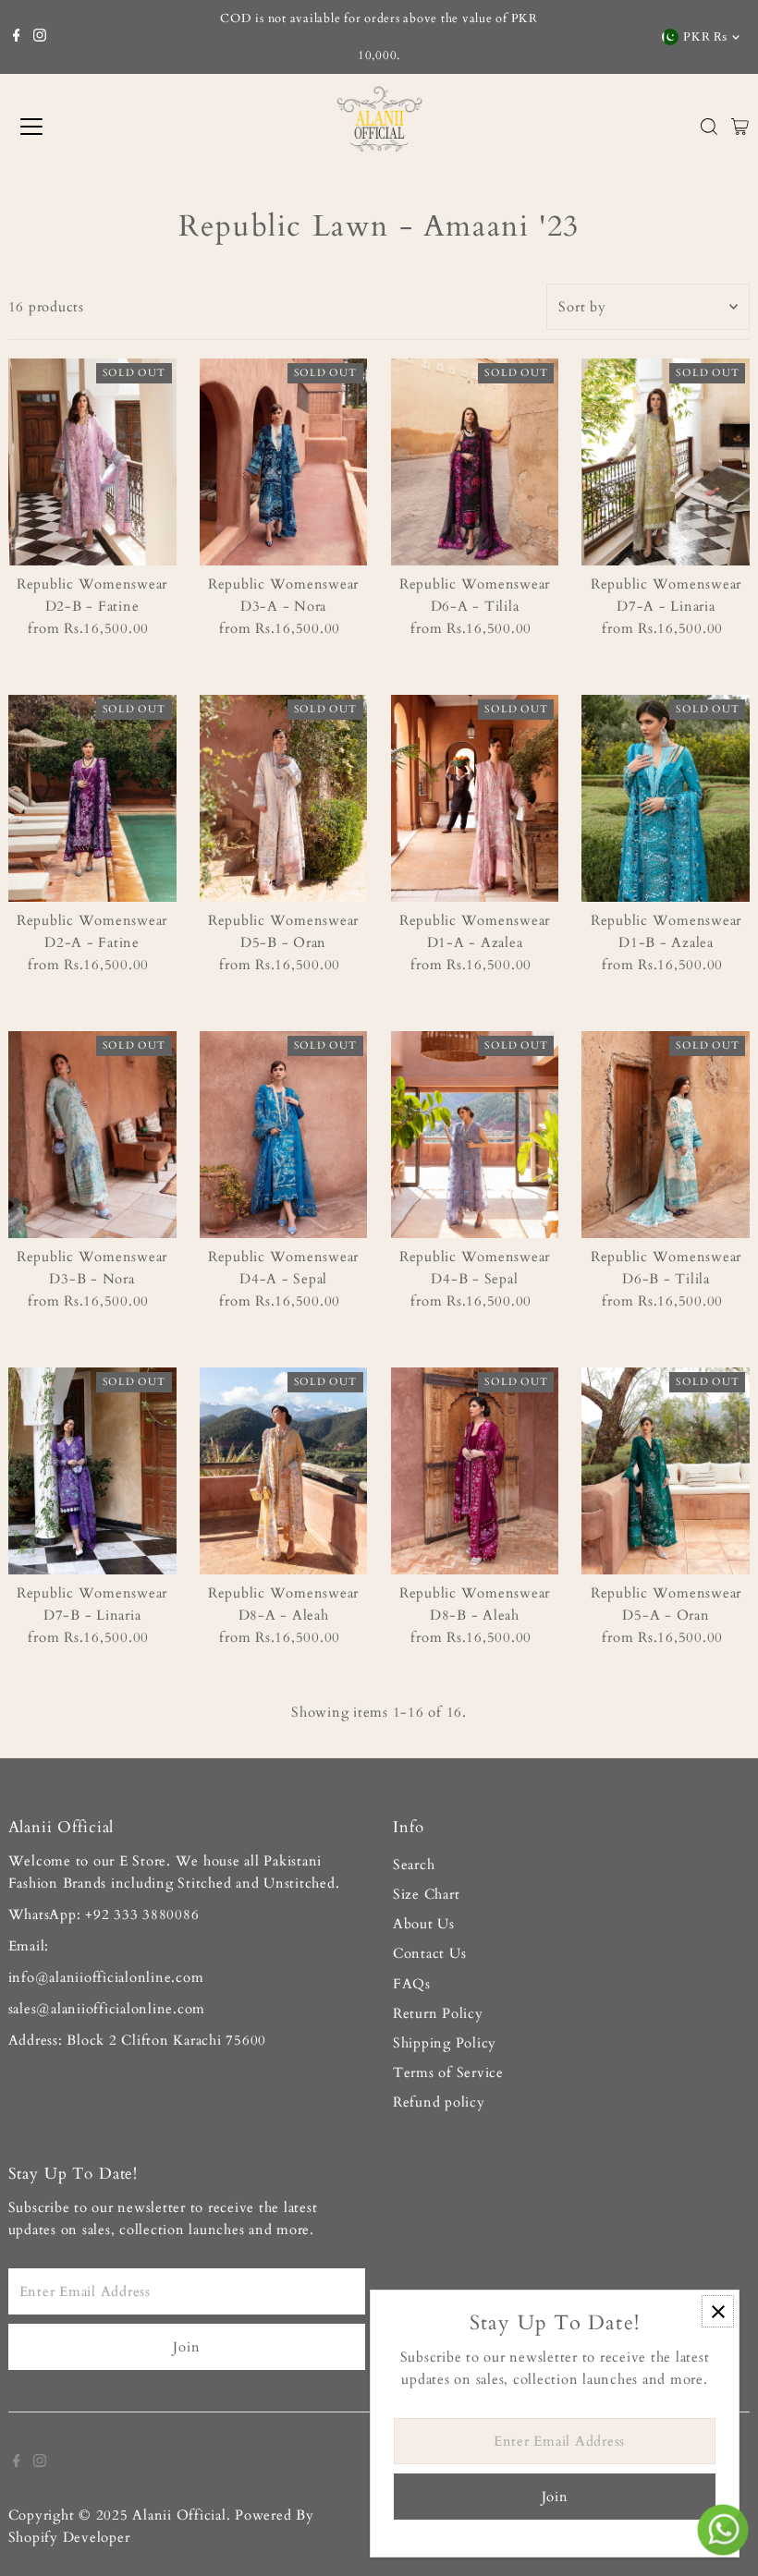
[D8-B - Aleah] (475, 1471)
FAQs (412, 1984)
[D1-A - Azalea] (475, 798)
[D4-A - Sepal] (284, 1135)
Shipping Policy (445, 2043)
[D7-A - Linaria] (666, 462)
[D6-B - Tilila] (666, 1135)
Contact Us (430, 1953)
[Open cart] (740, 127)
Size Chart (427, 1894)
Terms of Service (448, 2072)
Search (414, 1865)
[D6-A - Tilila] (475, 462)
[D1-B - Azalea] (666, 798)
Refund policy (439, 2102)
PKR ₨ (705, 37)
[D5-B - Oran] (284, 798)
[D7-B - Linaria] (92, 1471)
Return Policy (438, 2013)
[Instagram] (40, 37)
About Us (424, 1924)
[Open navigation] (97, 127)
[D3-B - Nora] (92, 1135)
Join (186, 2347)
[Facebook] (17, 37)
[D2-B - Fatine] (92, 462)
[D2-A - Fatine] (92, 798)
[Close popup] (718, 2311)
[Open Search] (709, 127)
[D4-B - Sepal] (475, 1135)
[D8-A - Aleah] (284, 1471)
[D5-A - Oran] (666, 1471)
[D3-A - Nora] (284, 462)
